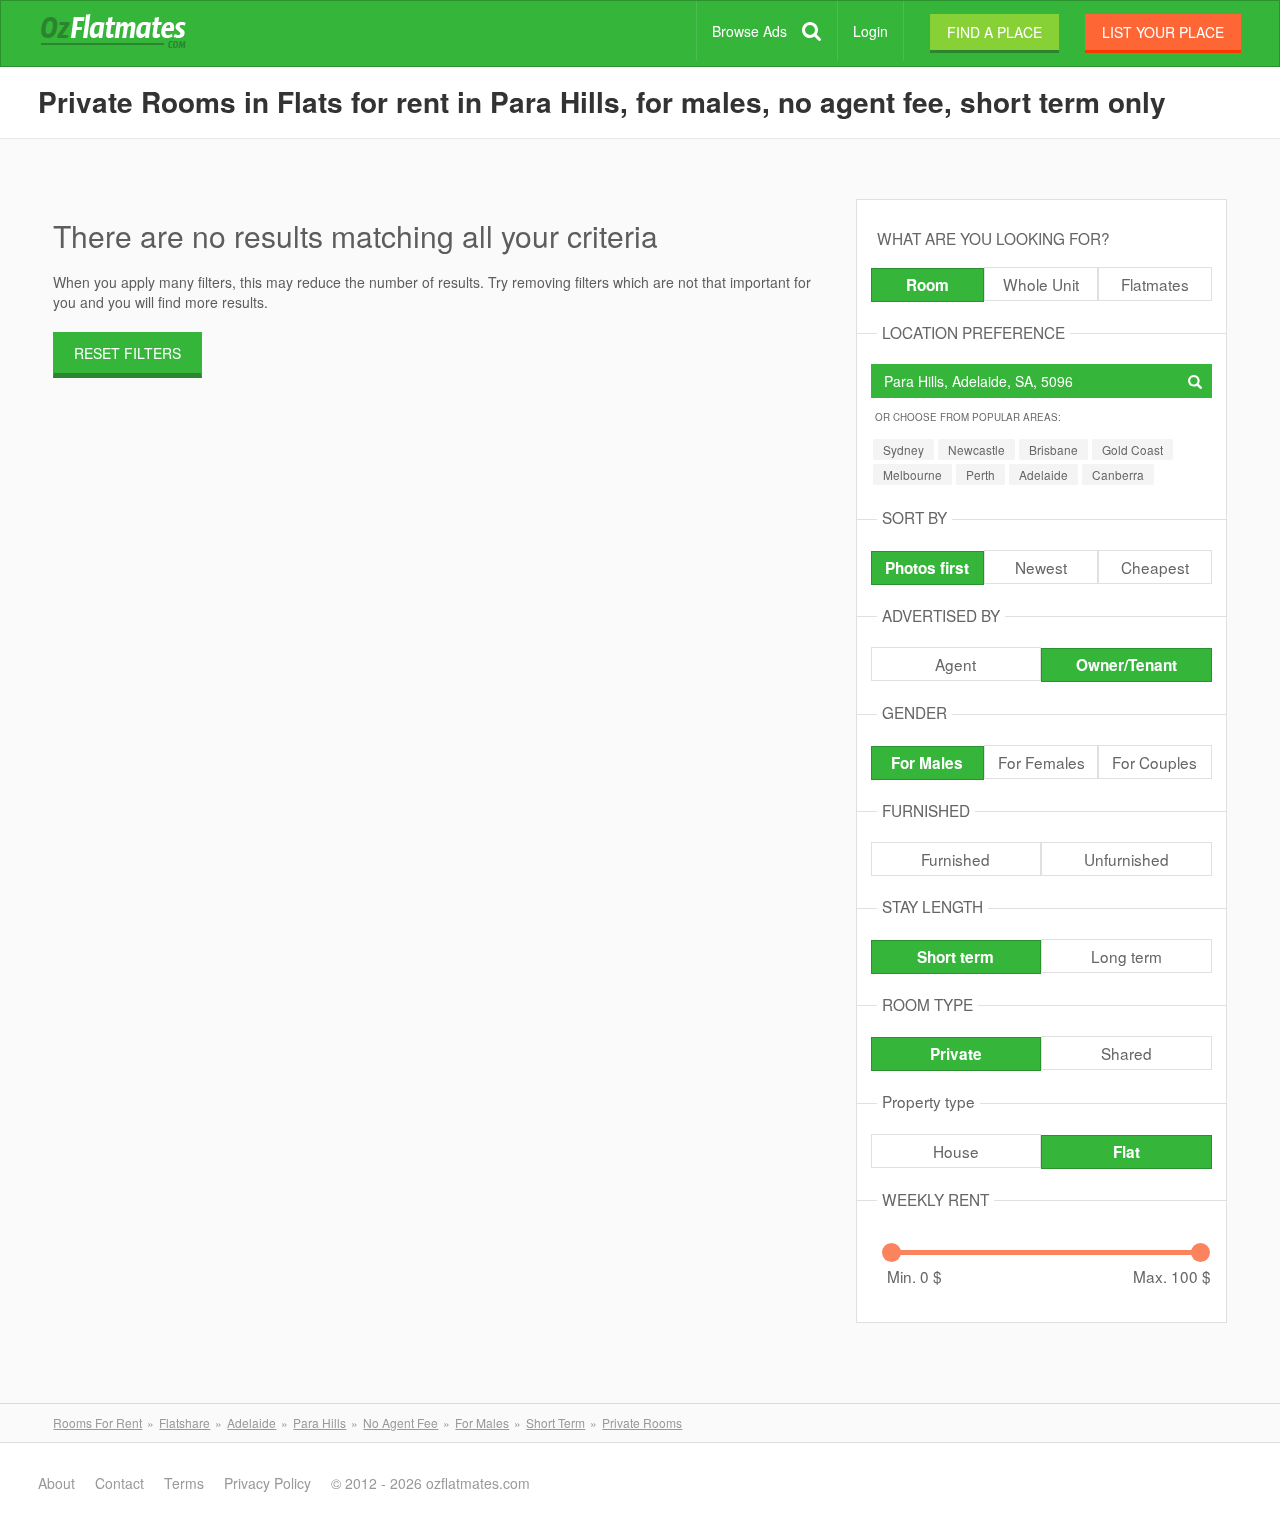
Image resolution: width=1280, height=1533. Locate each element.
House (956, 1151)
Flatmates (1155, 284)
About (56, 1483)
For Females (1041, 762)
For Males (927, 763)
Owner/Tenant (1126, 665)
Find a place (994, 32)
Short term (955, 957)
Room (927, 285)
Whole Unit (1041, 284)
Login (870, 31)
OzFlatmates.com (137, 34)
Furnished (955, 859)
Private (956, 1054)
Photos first (927, 568)
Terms (184, 1483)
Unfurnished (1126, 859)
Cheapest (1155, 567)
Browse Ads (749, 31)
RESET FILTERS (127, 353)
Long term (1126, 956)
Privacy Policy (267, 1483)
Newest (1041, 567)
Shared (1126, 1053)
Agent (955, 664)
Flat (1126, 1152)
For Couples (1154, 762)
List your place (1163, 32)
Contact (119, 1483)
